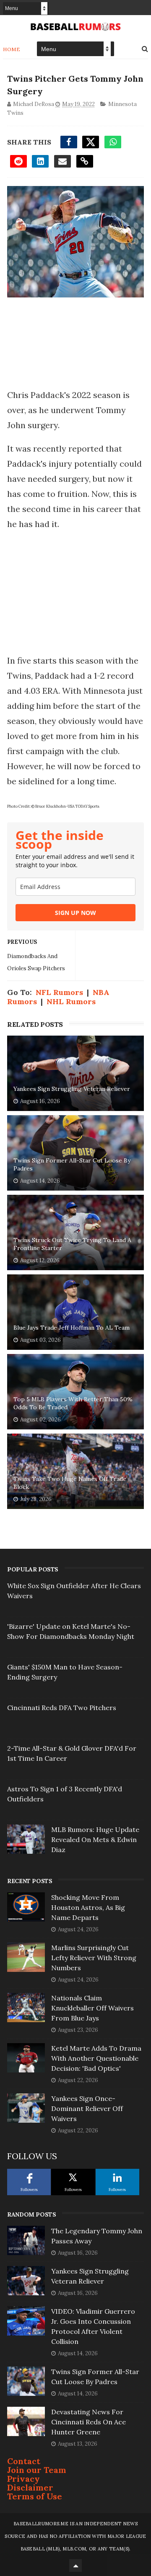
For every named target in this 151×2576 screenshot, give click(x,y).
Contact (24, 2461)
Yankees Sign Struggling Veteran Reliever (72, 1089)
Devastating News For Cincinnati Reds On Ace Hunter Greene (89, 2422)
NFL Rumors (59, 992)
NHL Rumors (71, 1001)
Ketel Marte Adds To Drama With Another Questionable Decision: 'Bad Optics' (96, 2058)
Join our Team (37, 2470)
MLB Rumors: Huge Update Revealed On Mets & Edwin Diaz (95, 1840)
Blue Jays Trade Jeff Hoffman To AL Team (72, 1328)
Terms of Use (35, 2496)
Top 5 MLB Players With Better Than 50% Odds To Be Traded (73, 1403)
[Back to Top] (75, 2566)
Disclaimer (30, 2487)
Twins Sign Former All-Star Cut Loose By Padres (72, 1165)
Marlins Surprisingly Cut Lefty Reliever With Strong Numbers (94, 1958)
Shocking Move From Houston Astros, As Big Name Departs (88, 1907)
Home (12, 49)
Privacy (23, 2479)
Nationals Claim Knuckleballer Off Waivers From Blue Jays (92, 2008)
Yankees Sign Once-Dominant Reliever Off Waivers (87, 2108)
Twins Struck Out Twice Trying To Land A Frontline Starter (72, 1244)
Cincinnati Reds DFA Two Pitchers (62, 1708)
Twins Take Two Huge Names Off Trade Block (70, 1483)
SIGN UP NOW (75, 913)
